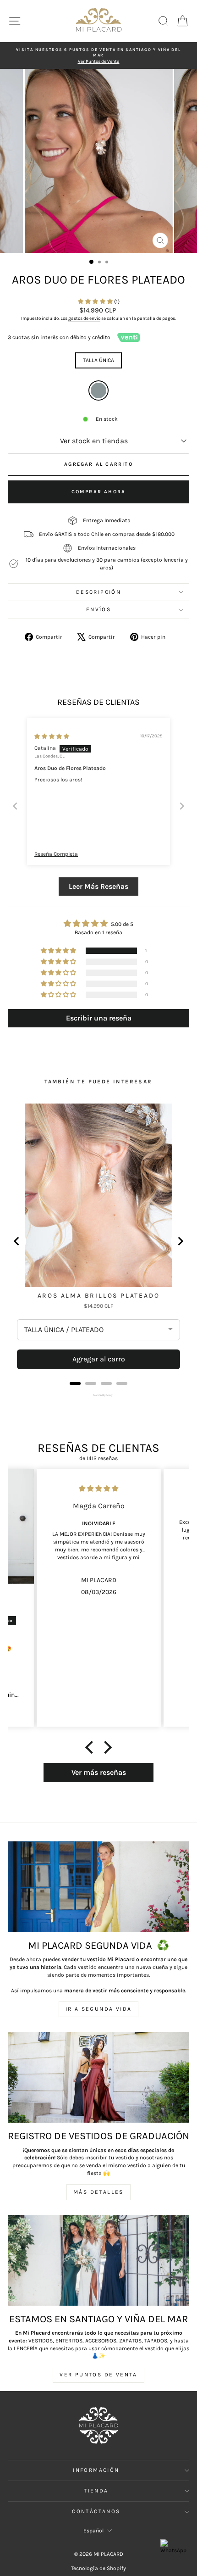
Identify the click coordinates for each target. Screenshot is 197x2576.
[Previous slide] (15, 806)
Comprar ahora (99, 492)
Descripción (98, 592)
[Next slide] (182, 806)
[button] (96, 301)
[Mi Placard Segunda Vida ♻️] (98, 1887)
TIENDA (96, 2491)
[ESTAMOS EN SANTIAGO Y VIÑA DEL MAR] (98, 2260)
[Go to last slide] (17, 1241)
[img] (52, 736)
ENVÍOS (98, 609)
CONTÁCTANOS (96, 2511)
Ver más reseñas (99, 1772)
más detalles (98, 2192)
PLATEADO (98, 390)
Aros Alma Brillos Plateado (99, 1296)
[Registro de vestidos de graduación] (98, 2077)
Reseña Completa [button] (56, 854)
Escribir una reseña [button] (99, 1018)
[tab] (75, 1383)
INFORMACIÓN (96, 2470)
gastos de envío (84, 318)
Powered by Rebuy (98, 1395)
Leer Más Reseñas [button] (98, 886)
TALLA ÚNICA (98, 360)
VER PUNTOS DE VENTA (98, 2375)
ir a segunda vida (99, 2009)
